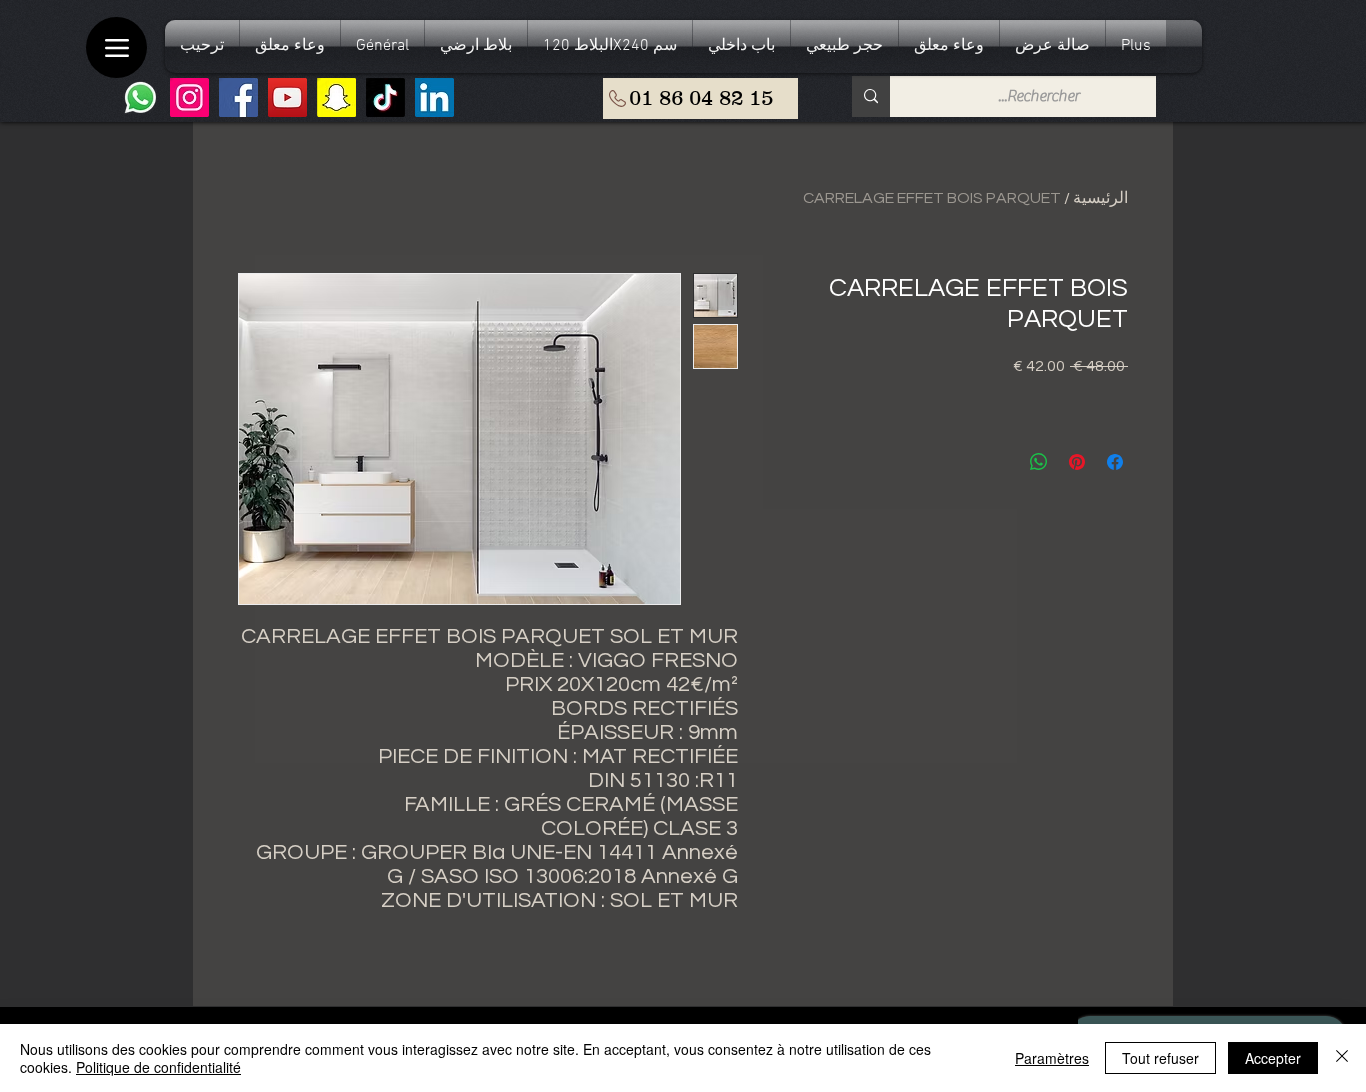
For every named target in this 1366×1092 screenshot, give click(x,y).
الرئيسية (1100, 198)
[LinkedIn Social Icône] (434, 97)
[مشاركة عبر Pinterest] (1077, 462)
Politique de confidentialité (158, 1067)
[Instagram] (189, 97)
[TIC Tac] (385, 97)
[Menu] (116, 47)
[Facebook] (238, 97)
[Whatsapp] (140, 97)
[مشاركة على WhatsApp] (1039, 462)
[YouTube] (287, 97)
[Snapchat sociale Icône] (336, 97)
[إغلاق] (1342, 1058)
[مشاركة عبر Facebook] (1115, 462)
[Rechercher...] (871, 96)
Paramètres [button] (1052, 1058)
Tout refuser (1160, 1058)
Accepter (1273, 1058)
